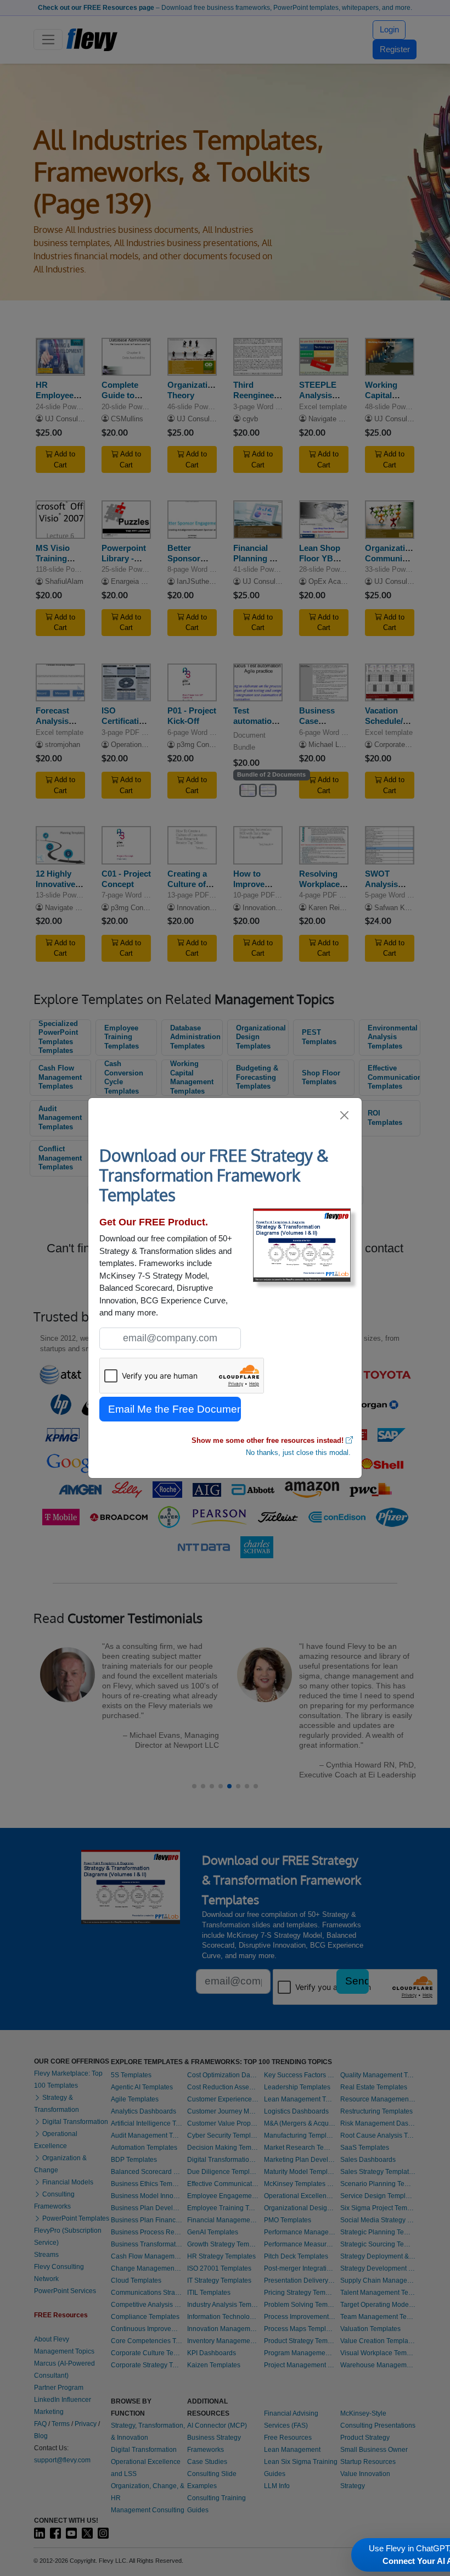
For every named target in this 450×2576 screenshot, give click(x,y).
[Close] (345, 1115)
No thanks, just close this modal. (298, 1453)
